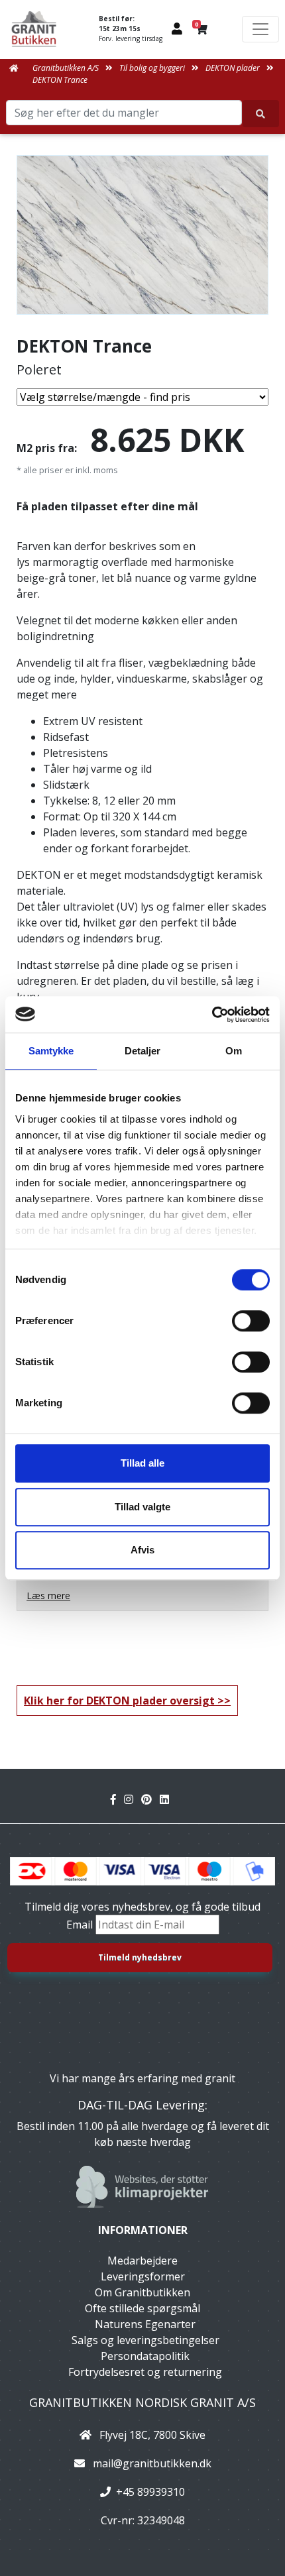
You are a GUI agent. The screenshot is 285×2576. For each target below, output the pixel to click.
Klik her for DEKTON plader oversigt (119, 1701)
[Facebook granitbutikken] (117, 1799)
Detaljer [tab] (143, 1051)
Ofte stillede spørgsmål (142, 2308)
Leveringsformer (143, 2276)
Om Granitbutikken (142, 2292)
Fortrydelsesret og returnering (145, 2372)
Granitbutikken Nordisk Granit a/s (142, 2402)
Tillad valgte (142, 1507)
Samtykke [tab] (51, 1051)
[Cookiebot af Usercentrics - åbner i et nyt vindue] (212, 1015)
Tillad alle (142, 1463)
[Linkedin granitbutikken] (167, 1799)
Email (81, 1925)
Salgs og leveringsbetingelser (145, 2340)
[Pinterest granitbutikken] (150, 1799)
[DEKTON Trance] (142, 235)
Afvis (142, 1550)
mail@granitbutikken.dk (152, 2463)
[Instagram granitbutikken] (133, 1799)
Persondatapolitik (145, 2356)
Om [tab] (234, 1051)
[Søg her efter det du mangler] (261, 114)
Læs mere (48, 1596)
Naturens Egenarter (145, 2324)
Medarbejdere (142, 2261)
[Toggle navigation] (260, 29)
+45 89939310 (150, 2492)
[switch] (251, 1321)
